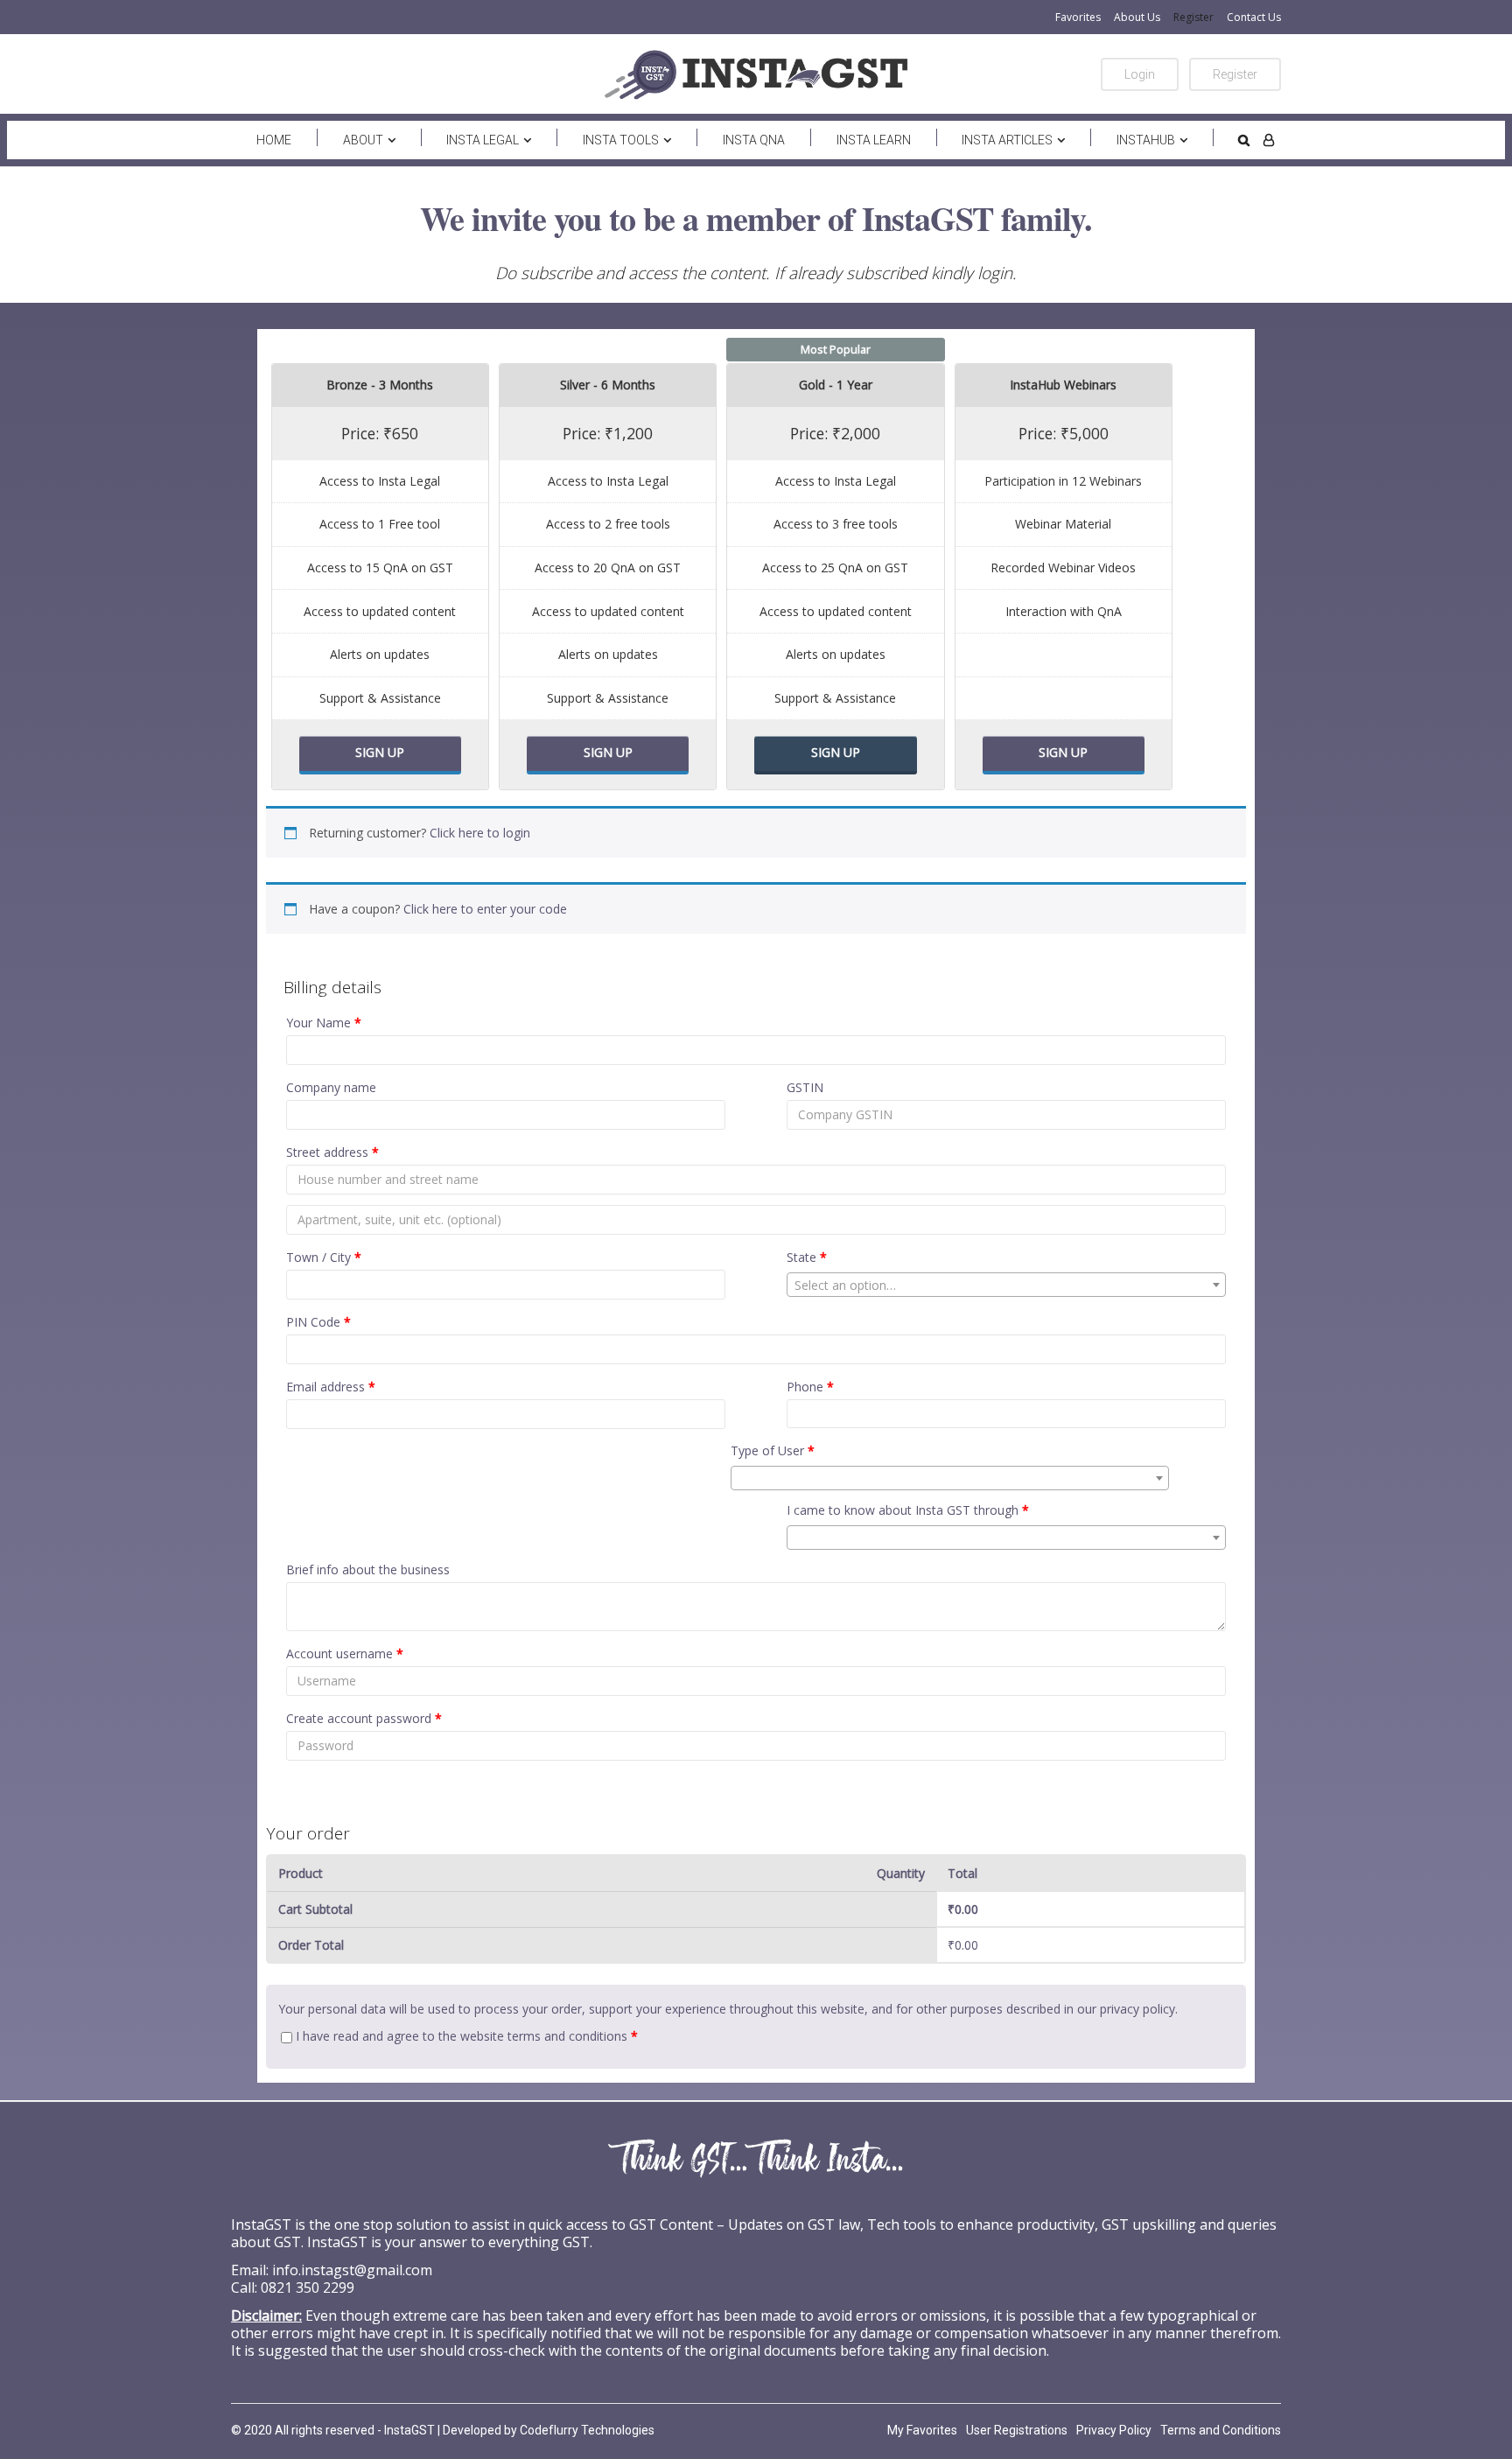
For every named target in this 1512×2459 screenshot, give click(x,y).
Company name (331, 1087)
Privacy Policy (1114, 2430)
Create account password (364, 1718)
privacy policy (1137, 2009)
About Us (1137, 17)
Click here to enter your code (485, 909)
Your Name (324, 1023)
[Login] (1269, 140)
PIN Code (318, 1322)
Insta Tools (621, 140)
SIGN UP (380, 752)
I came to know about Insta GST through (908, 1510)
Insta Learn (874, 140)
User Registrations (1017, 2430)
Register (1193, 17)
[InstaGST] (756, 74)
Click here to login (480, 833)
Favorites (1078, 17)
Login (1140, 74)
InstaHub (1146, 140)
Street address (332, 1152)
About (363, 140)
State (807, 1257)
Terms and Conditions (1221, 2430)
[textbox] (1006, 1286)
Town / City (324, 1257)
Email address (331, 1387)
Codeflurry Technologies (587, 2430)
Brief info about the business (368, 1569)
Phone (810, 1387)
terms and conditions (567, 2036)
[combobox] (1006, 1285)
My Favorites (922, 2430)
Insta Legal (483, 140)
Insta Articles (1007, 140)
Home (274, 140)
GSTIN (805, 1087)
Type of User (773, 1450)
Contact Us (1254, 17)
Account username (345, 1653)
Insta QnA (754, 140)
